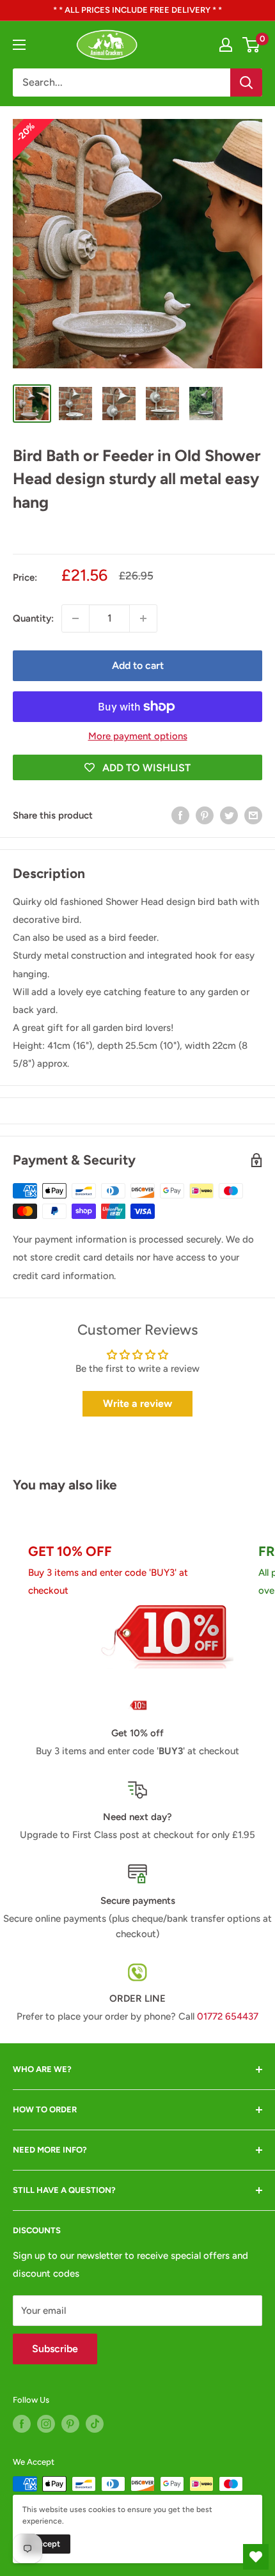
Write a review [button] (137, 1403)
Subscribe (55, 2349)
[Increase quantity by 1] (143, 618)
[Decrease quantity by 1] (75, 618)
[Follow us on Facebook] (22, 2424)
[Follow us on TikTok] (95, 2424)
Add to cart (138, 665)
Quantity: (33, 618)
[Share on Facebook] (180, 815)
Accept (46, 2544)
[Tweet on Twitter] (229, 815)
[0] (252, 45)
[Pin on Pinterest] (205, 815)
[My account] (226, 45)
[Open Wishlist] (256, 2557)
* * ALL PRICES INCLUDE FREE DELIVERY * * (137, 10)
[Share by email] (253, 815)
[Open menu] (19, 45)
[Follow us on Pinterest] (70, 2424)
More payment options (138, 736)
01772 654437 (228, 2016)
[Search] (246, 82)
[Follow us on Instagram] (46, 2424)
